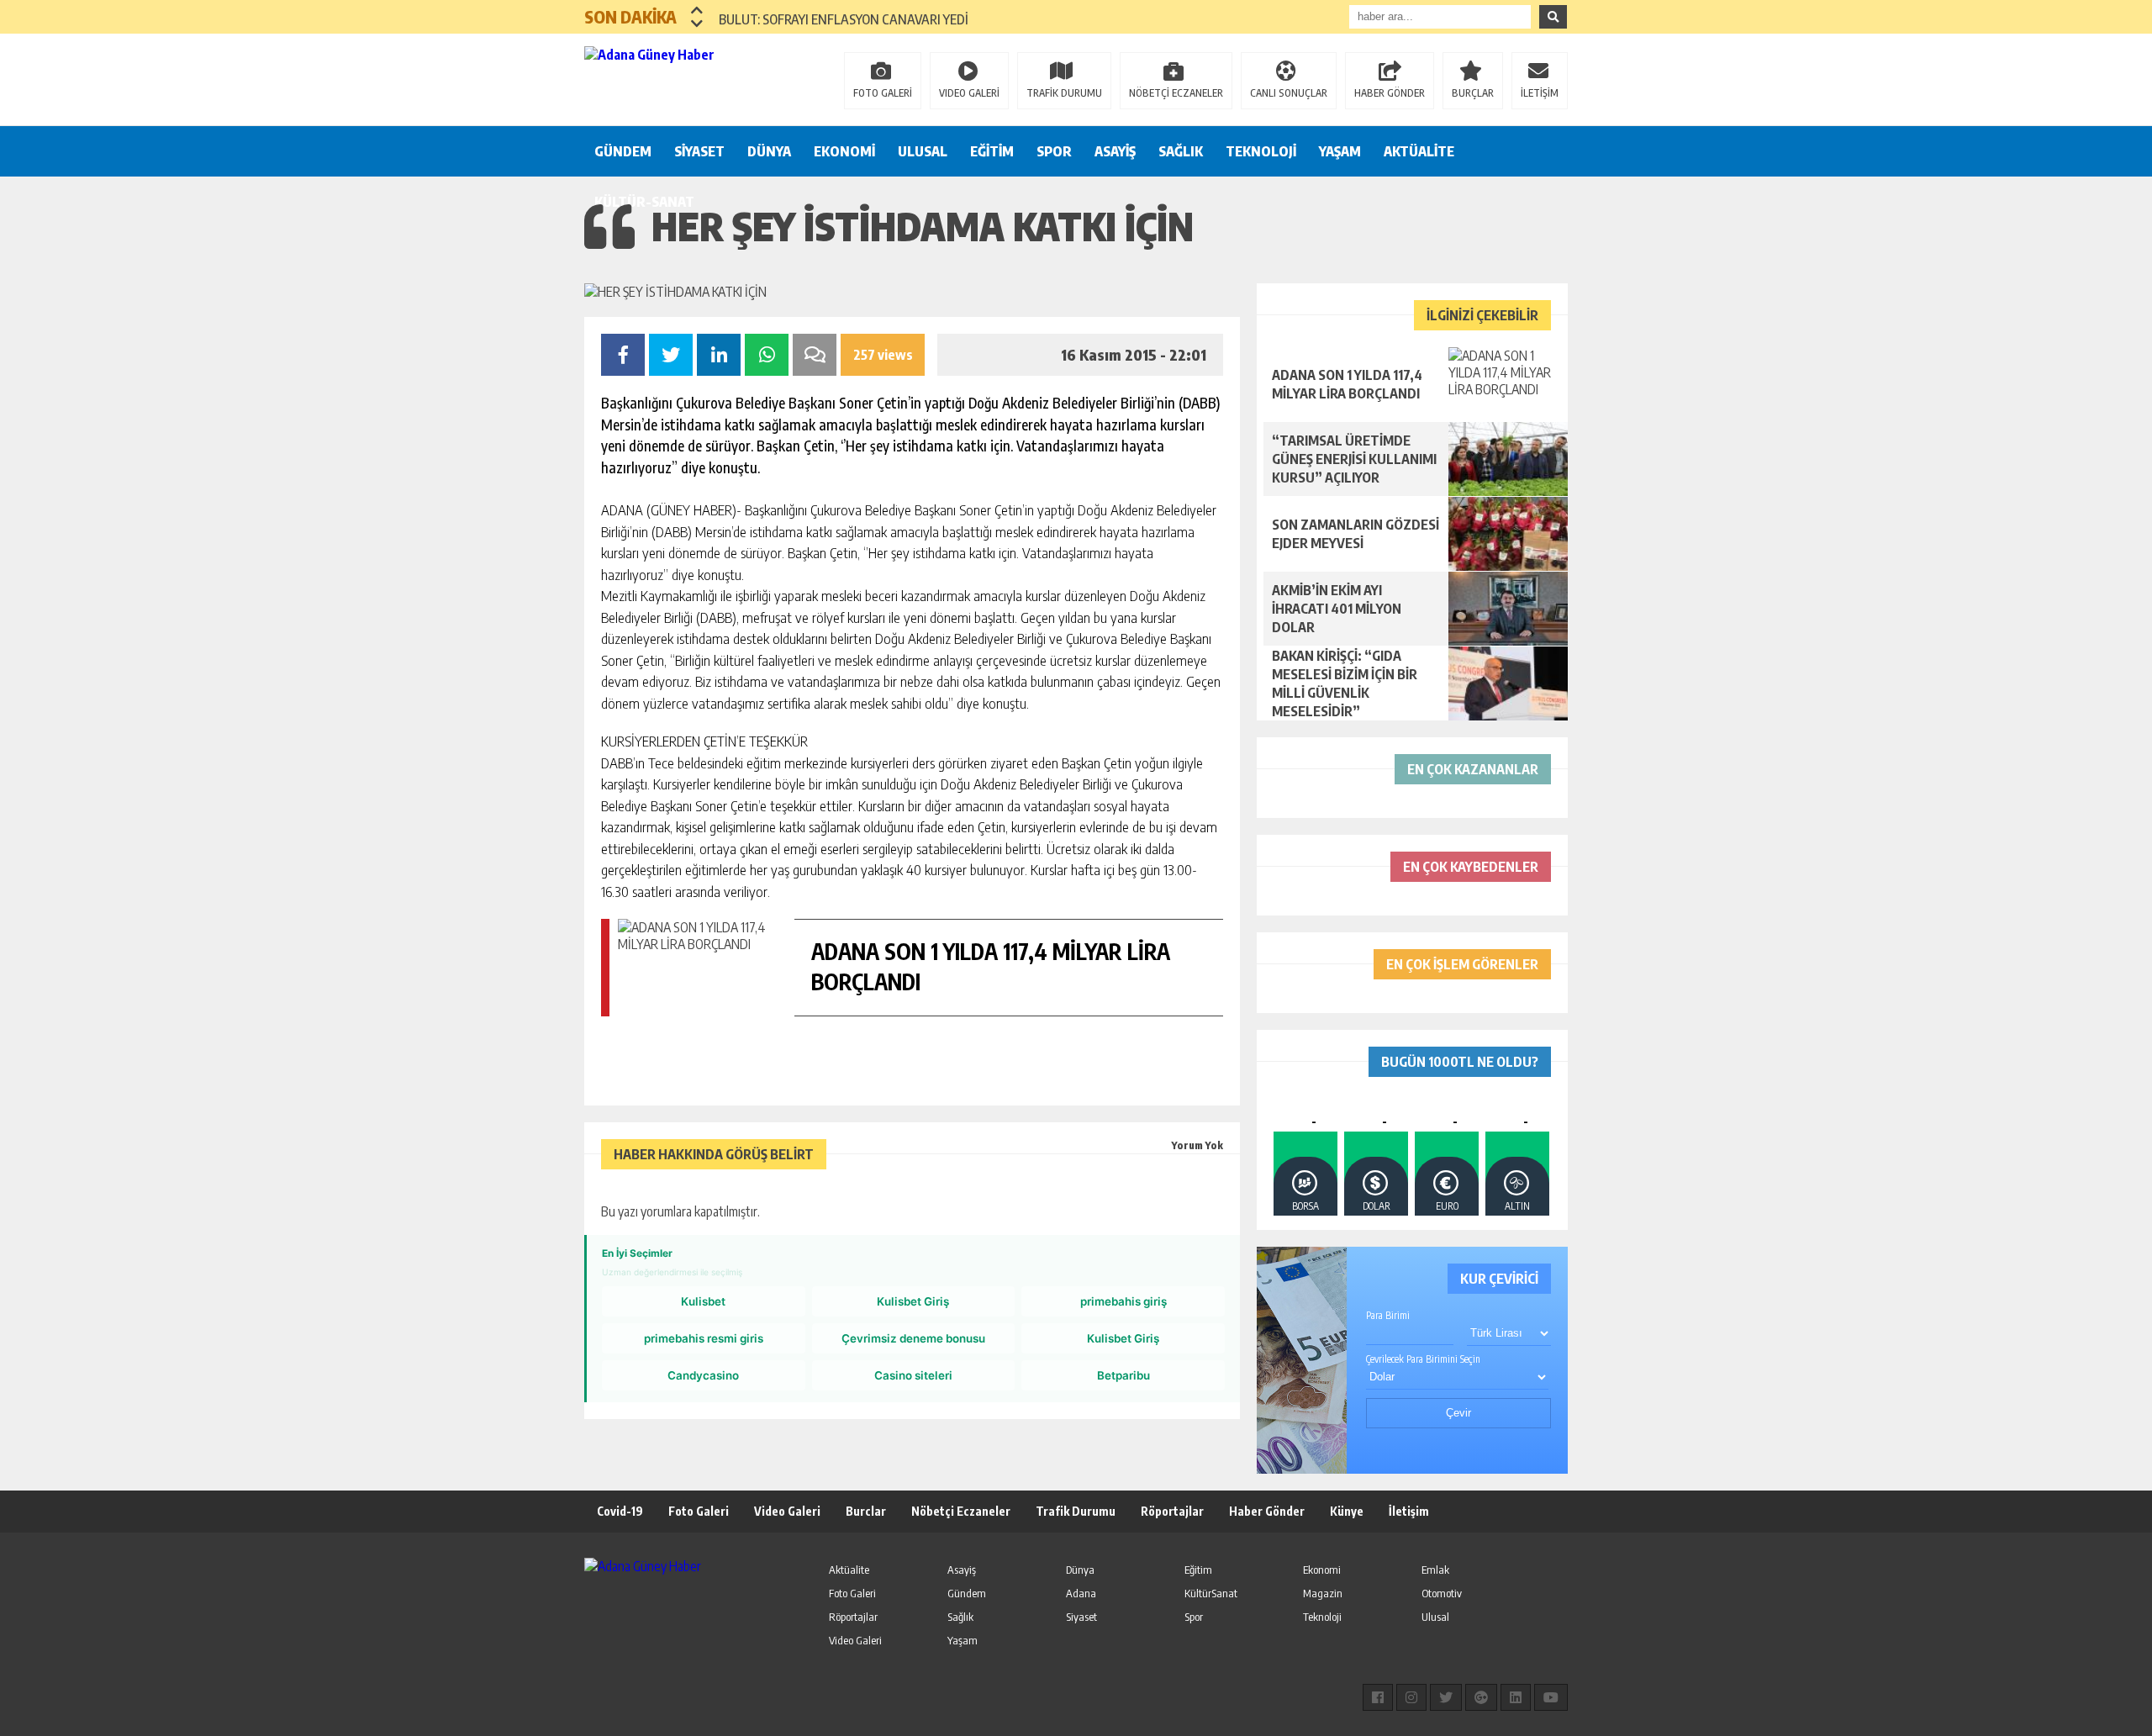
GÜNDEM (623, 151)
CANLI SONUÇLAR (1289, 93)
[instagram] (1411, 1697)
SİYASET (699, 151)
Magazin (1323, 1593)
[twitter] (1446, 1697)
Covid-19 (620, 1511)
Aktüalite (849, 1570)
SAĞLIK (1181, 151)
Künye (1347, 1511)
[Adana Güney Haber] (694, 78)
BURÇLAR (1473, 93)
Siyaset (1081, 1617)
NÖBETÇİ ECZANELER (1176, 93)
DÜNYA (769, 151)
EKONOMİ (844, 151)
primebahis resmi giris (704, 1338)
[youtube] (1551, 1697)
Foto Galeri (699, 1511)
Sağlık (960, 1617)
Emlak (1435, 1570)
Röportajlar (1172, 1511)
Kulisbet (703, 1301)
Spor (1194, 1617)
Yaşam (963, 1640)
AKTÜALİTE (1419, 151)
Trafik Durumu (1076, 1511)
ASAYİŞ (1115, 151)
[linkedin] (1516, 1697)
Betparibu (1123, 1375)
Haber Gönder (1267, 1511)
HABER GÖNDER (1390, 93)
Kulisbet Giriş (913, 1301)
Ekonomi (1322, 1570)
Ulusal (1435, 1617)
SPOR (1054, 151)
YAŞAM (1340, 151)
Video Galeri (787, 1511)
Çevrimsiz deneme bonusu (913, 1338)
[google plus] (1481, 1697)
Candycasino (703, 1375)
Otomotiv (1442, 1593)
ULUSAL (923, 151)
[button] (697, 10)
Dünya (1080, 1570)
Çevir (1458, 1413)
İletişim (1409, 1511)
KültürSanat (1211, 1593)
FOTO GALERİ (883, 93)
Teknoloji (1322, 1617)
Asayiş (962, 1570)
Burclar (866, 1511)
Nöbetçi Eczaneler (961, 1511)
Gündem (967, 1593)
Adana (1081, 1593)
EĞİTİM (992, 151)
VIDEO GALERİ (969, 93)
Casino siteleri (913, 1375)
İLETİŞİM (1540, 93)
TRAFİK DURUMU (1064, 93)
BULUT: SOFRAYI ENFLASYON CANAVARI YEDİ (844, 17)
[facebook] (1378, 1697)
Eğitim (1198, 1570)
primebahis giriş (1123, 1301)
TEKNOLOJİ (1261, 151)
